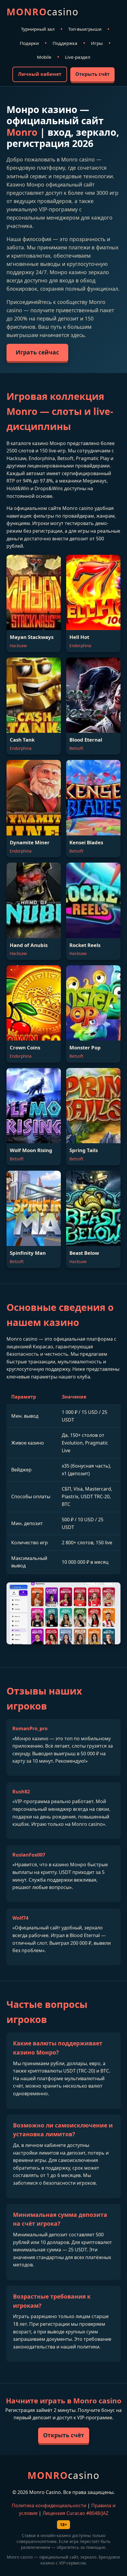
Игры (97, 43)
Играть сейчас (37, 352)
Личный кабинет (40, 74)
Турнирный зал (38, 29)
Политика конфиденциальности (49, 2505)
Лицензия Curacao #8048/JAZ (75, 2513)
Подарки (29, 43)
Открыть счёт (92, 74)
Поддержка (65, 43)
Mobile (44, 57)
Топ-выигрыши (85, 29)
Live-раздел (78, 57)
